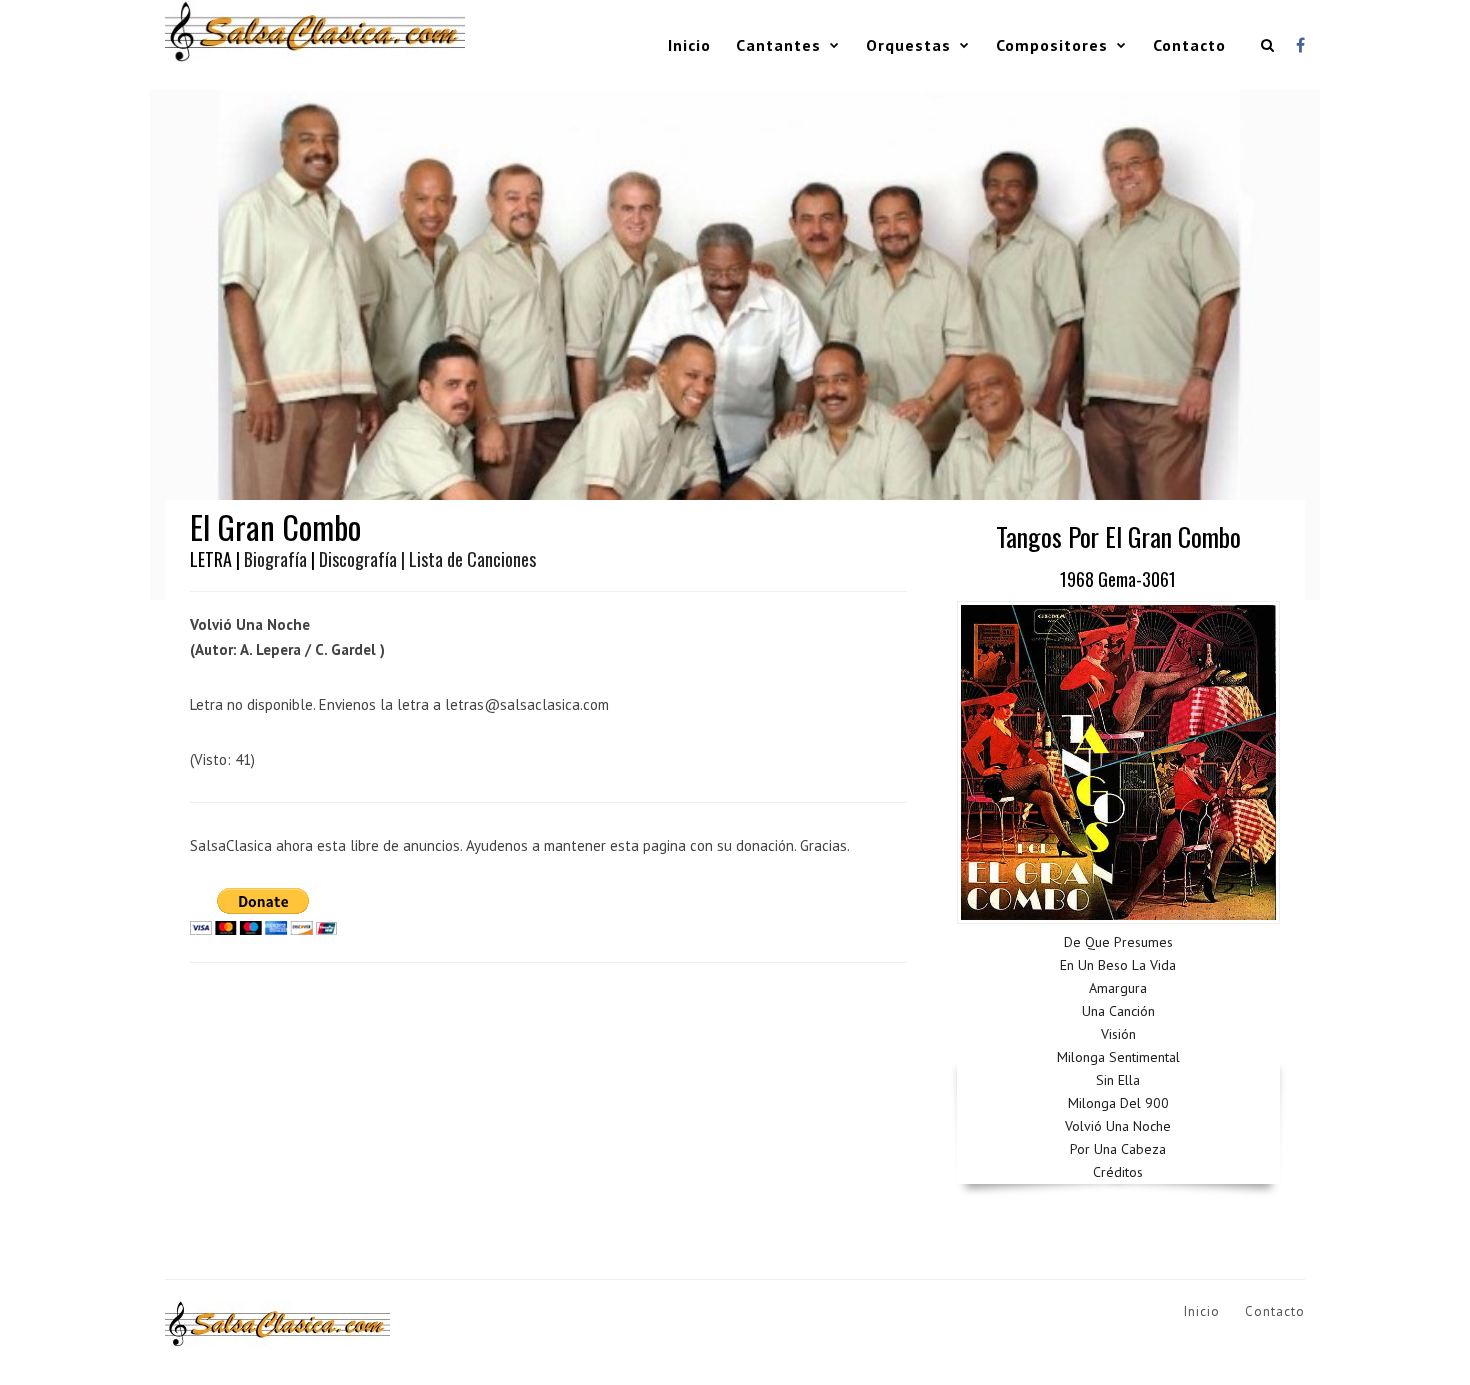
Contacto (1189, 45)
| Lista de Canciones (468, 559)
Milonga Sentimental (1118, 1057)
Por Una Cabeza (1118, 1149)
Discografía (358, 559)
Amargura (1118, 988)
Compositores (1052, 45)
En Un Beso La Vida (1118, 965)
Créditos (1118, 1172)
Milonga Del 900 (1118, 1103)
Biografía (275, 559)
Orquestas (908, 45)
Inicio (689, 45)
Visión (1118, 1034)
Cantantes (778, 45)
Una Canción (1118, 1011)
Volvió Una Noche (1118, 1126)
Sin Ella (1118, 1080)
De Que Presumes (1118, 942)
